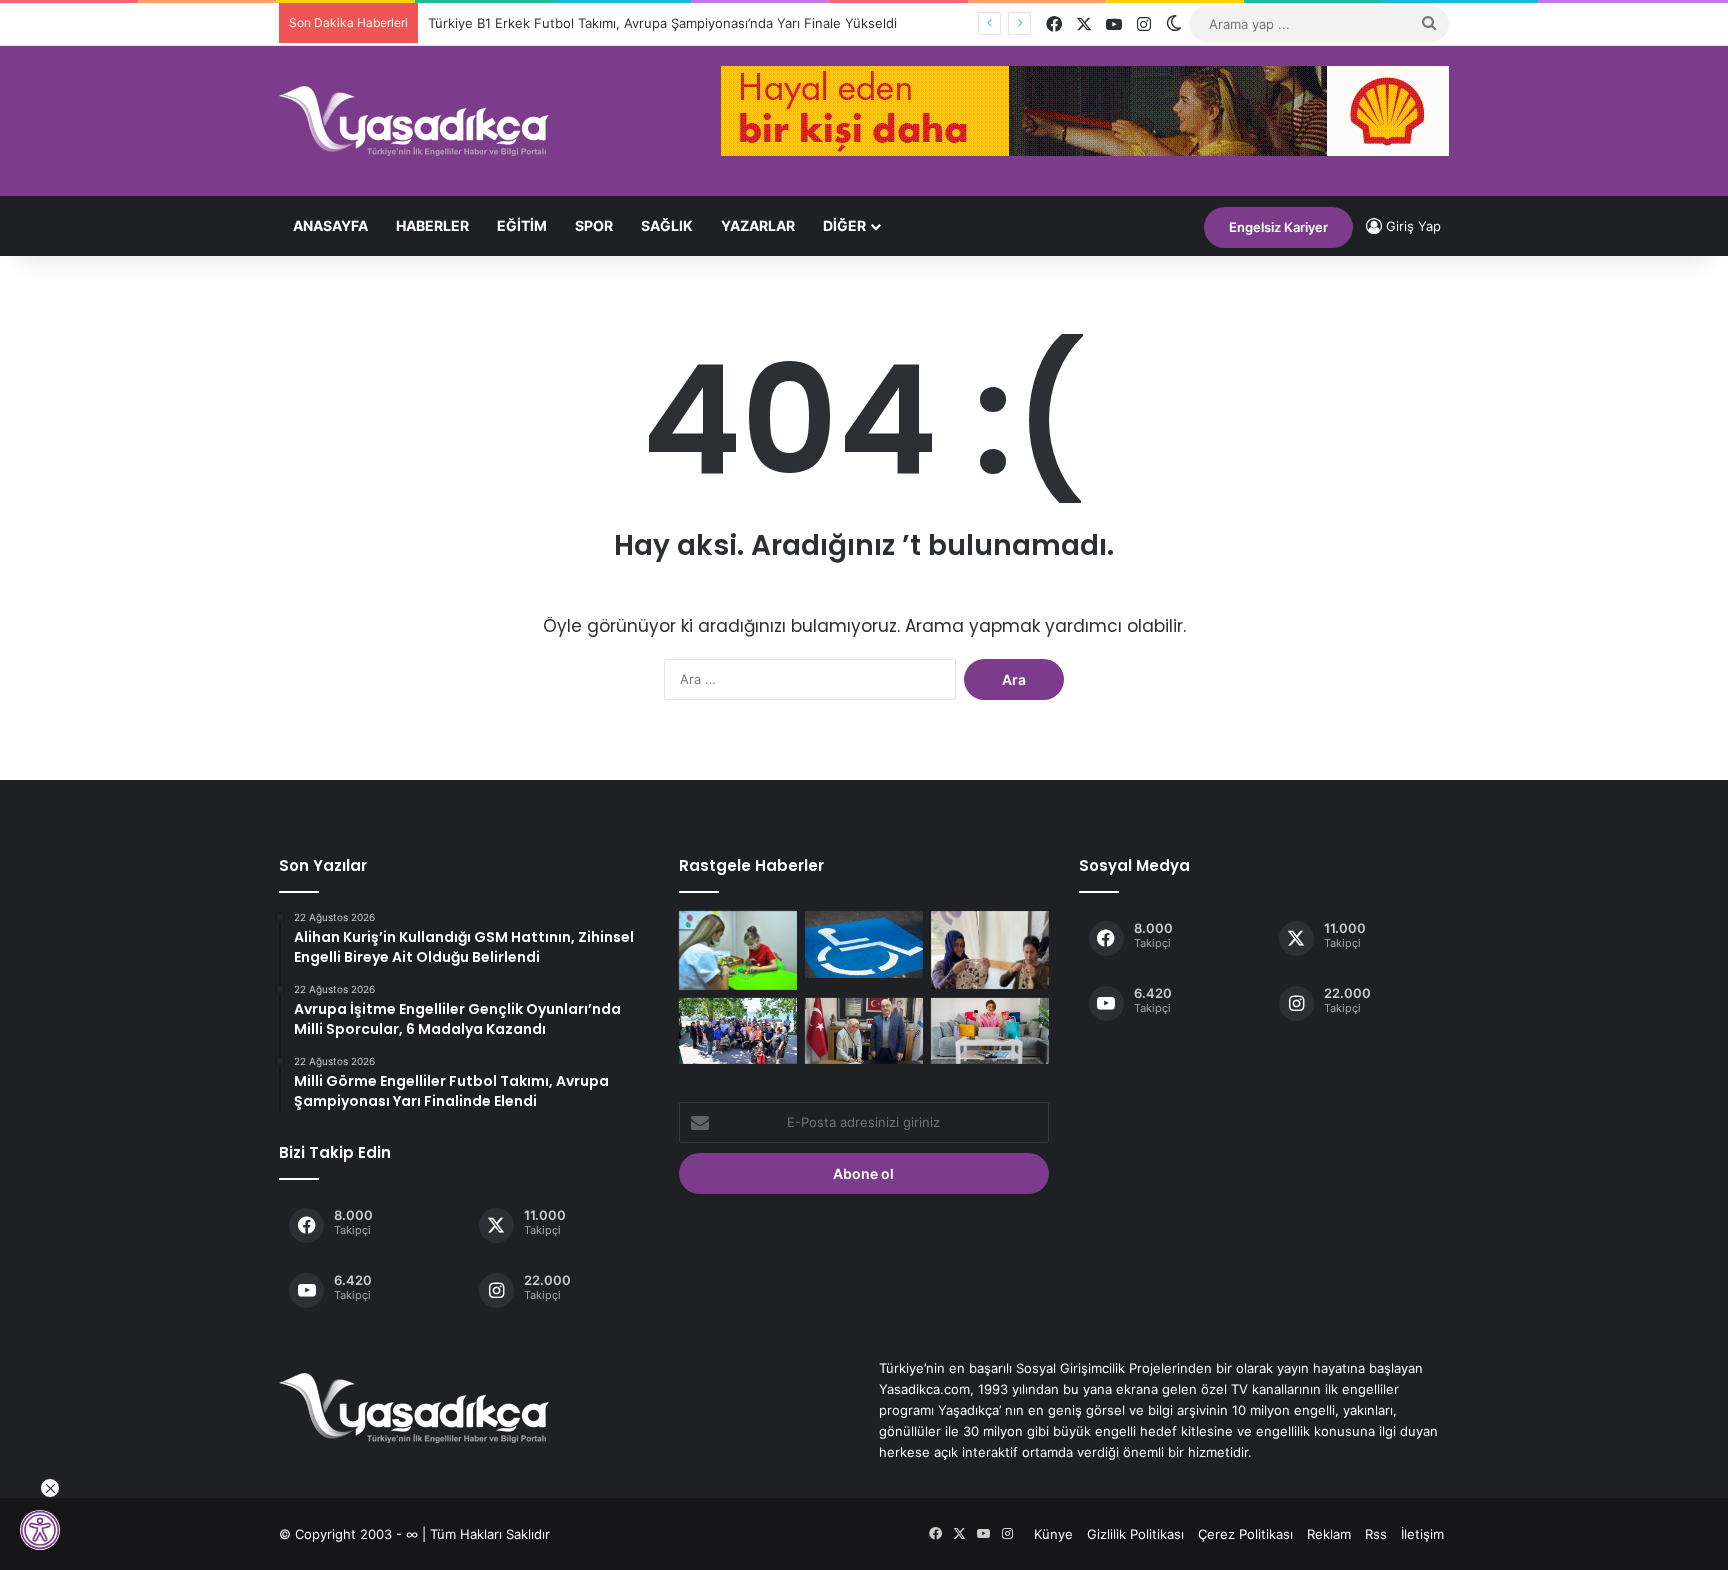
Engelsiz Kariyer (1278, 227)
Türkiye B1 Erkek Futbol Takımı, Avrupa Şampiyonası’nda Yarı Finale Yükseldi (662, 23)
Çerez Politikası (1245, 1534)
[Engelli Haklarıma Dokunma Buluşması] (864, 944)
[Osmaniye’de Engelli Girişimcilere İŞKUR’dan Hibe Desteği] (864, 1031)
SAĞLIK (667, 225)
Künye (1053, 1534)
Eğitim (522, 225)
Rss (1376, 1534)
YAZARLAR (758, 225)
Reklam (1329, 1534)
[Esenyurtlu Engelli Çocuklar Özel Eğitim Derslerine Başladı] (738, 950)
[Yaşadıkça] (414, 121)
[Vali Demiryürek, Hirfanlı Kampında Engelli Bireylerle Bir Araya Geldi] (738, 1031)
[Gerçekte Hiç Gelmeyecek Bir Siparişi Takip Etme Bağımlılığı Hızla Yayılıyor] (990, 1031)
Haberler (432, 225)
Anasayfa (330, 225)
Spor (594, 225)
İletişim (1422, 1534)
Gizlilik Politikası (1135, 1534)
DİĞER (844, 225)
